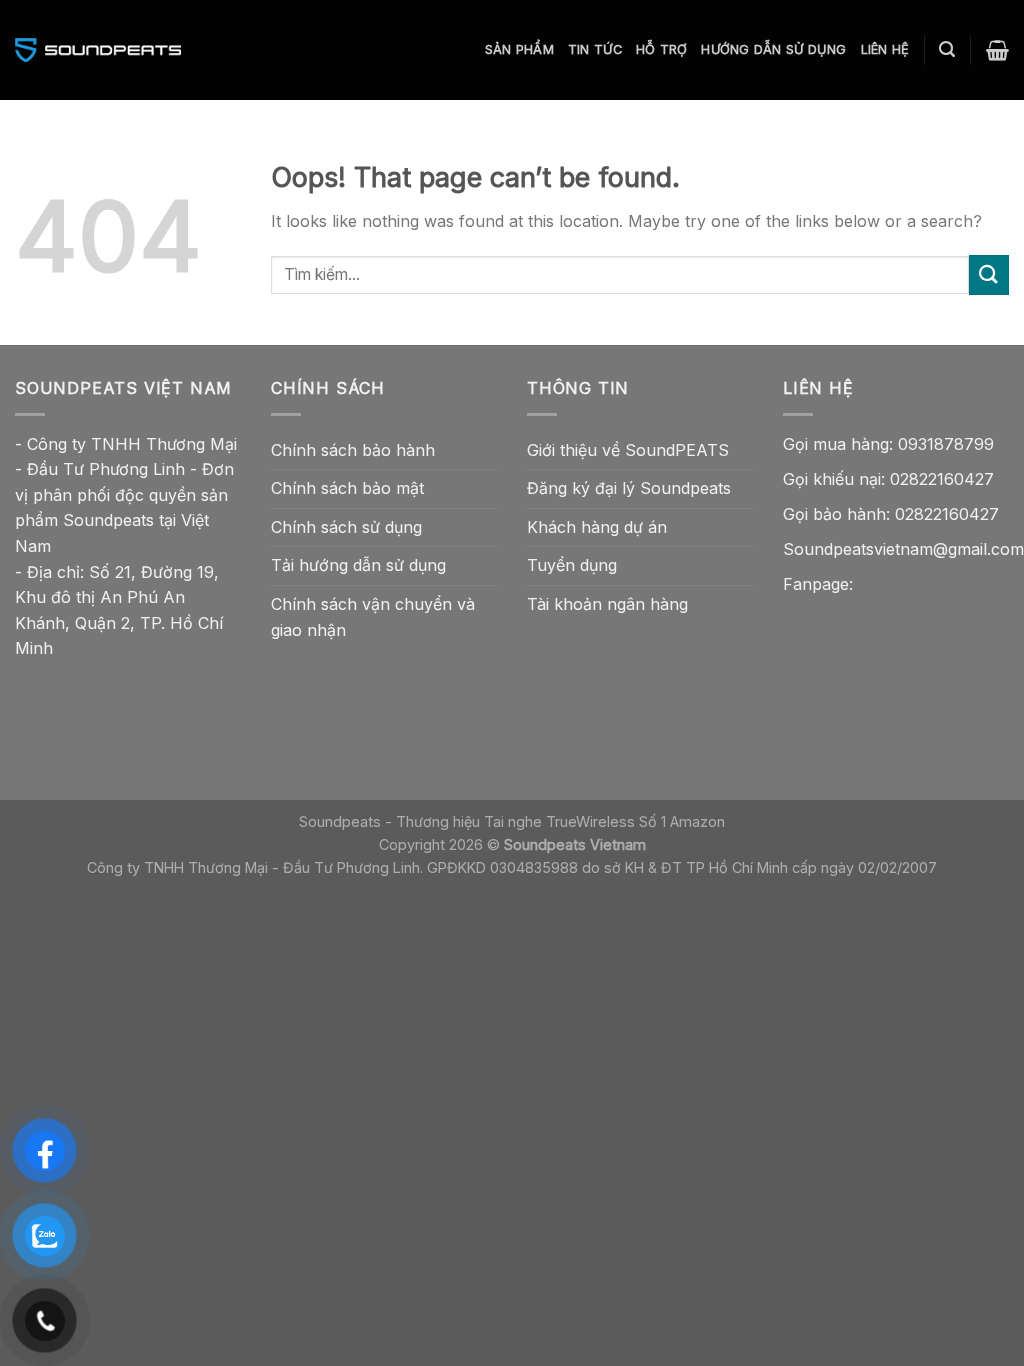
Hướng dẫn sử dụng (773, 49)
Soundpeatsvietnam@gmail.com (903, 549)
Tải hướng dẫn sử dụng (358, 565)
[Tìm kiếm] (947, 49)
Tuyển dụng (572, 565)
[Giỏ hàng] (997, 50)
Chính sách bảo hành (353, 450)
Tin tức (595, 49)
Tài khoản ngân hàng (607, 604)
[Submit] (989, 274)
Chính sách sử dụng (346, 527)
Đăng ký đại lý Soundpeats (629, 488)
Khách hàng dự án (597, 527)
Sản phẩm (519, 49)
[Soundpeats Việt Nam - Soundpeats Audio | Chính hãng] (98, 50)
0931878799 (946, 444)
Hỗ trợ (662, 49)
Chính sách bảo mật (347, 488)
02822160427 (942, 479)
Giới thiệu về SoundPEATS (628, 450)
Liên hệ (885, 49)
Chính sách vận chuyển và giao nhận (373, 617)
